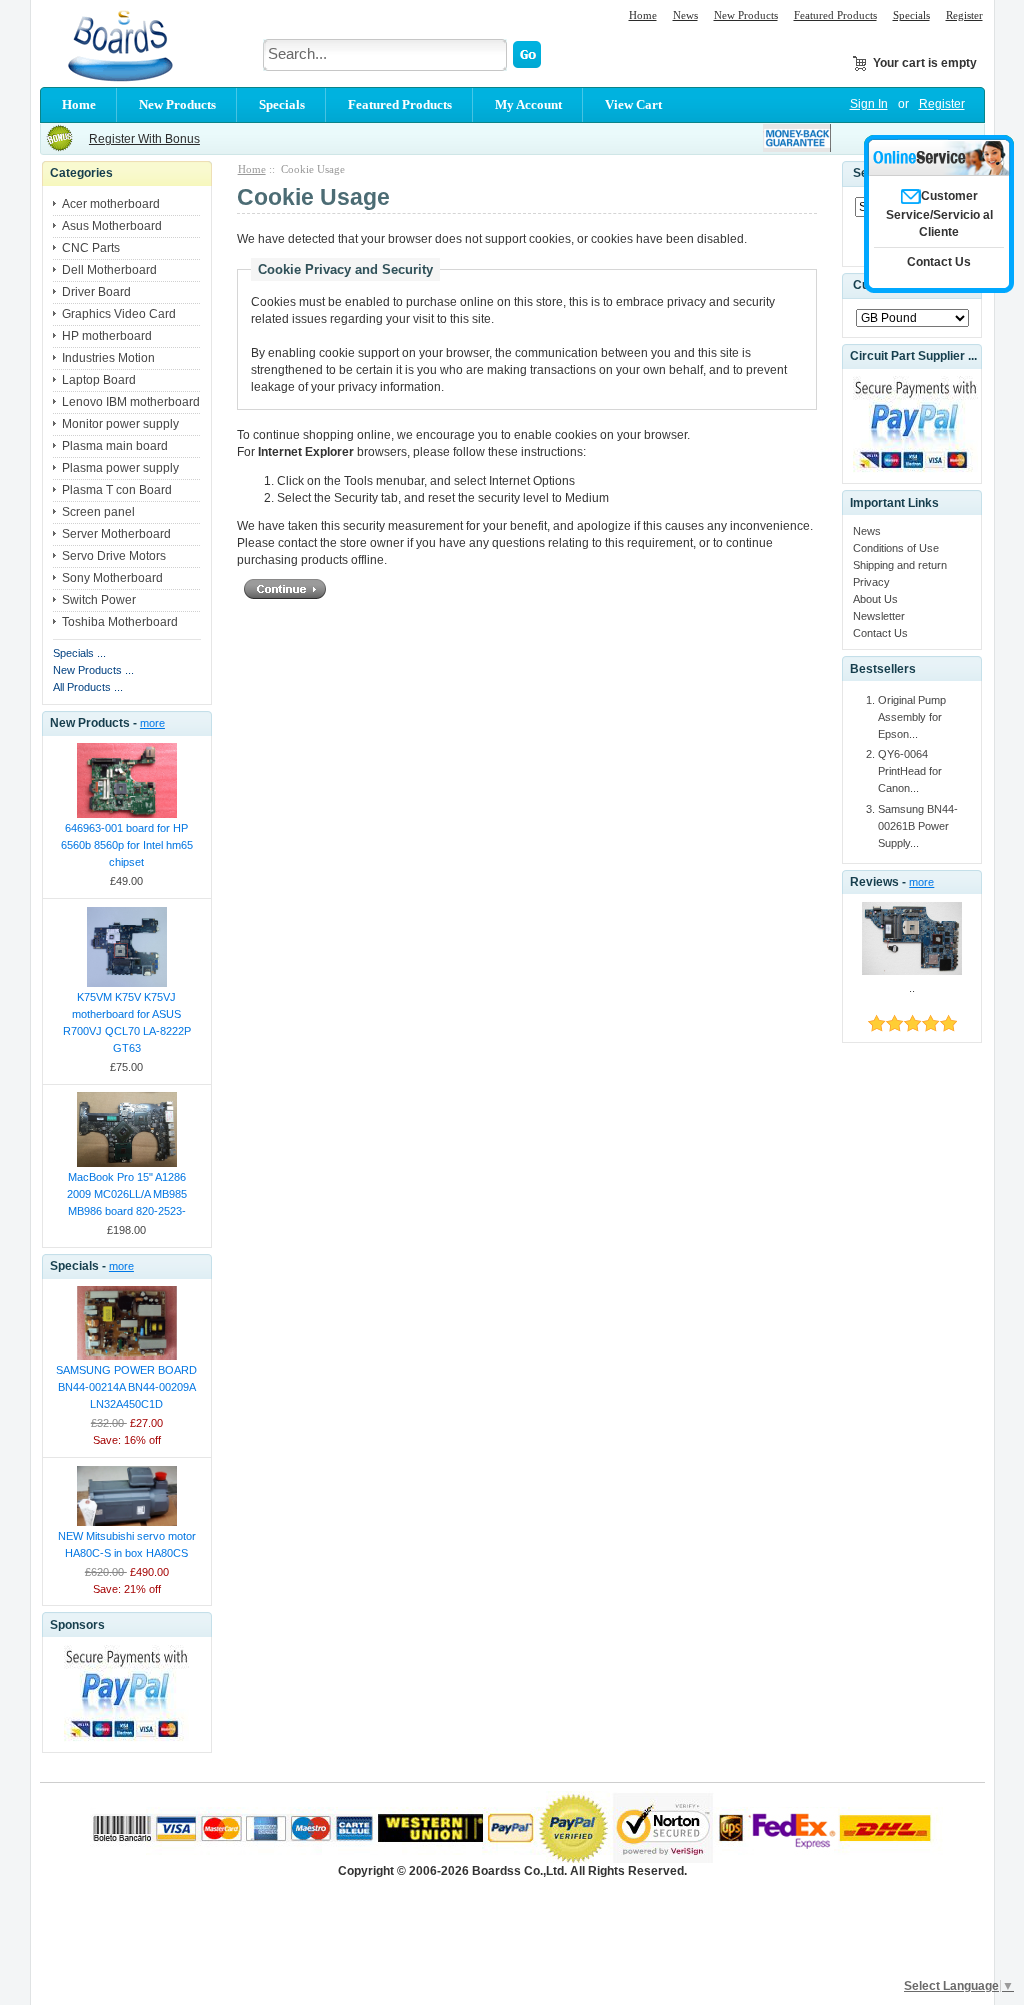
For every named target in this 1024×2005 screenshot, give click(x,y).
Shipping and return (900, 565)
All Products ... (88, 687)
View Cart (633, 104)
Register (964, 15)
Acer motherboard (111, 204)
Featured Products (835, 15)
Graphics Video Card (119, 314)
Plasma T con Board (117, 490)
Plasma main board (115, 446)
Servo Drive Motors (114, 556)
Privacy (871, 582)
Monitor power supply (120, 424)
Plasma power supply (120, 468)
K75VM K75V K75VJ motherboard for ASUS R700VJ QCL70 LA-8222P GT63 (127, 1022)
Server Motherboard (116, 534)
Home (643, 15)
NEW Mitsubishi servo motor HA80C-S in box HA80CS (127, 1544)
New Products (746, 15)
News (685, 15)
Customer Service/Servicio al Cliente (939, 214)
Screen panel (98, 512)
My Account (528, 104)
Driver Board (96, 292)
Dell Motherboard (109, 270)
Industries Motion (108, 358)
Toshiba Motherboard (120, 622)
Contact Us (880, 633)
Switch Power (99, 600)
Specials (911, 15)
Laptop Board (99, 380)
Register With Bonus (144, 139)
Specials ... (79, 653)
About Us (875, 599)
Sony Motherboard (112, 578)
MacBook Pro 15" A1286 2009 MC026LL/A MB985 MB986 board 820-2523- (127, 1194)
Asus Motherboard (112, 226)
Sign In (869, 104)
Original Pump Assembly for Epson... (912, 717)
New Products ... (93, 670)
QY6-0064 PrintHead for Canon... (910, 771)
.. (912, 988)
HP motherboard (107, 336)
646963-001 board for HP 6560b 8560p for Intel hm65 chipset (127, 845)
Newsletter (879, 616)
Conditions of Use (896, 548)
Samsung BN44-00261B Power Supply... (918, 826)
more (152, 723)
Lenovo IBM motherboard (131, 402)
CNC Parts (91, 248)
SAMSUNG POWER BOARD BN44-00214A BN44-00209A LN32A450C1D (126, 1387)
